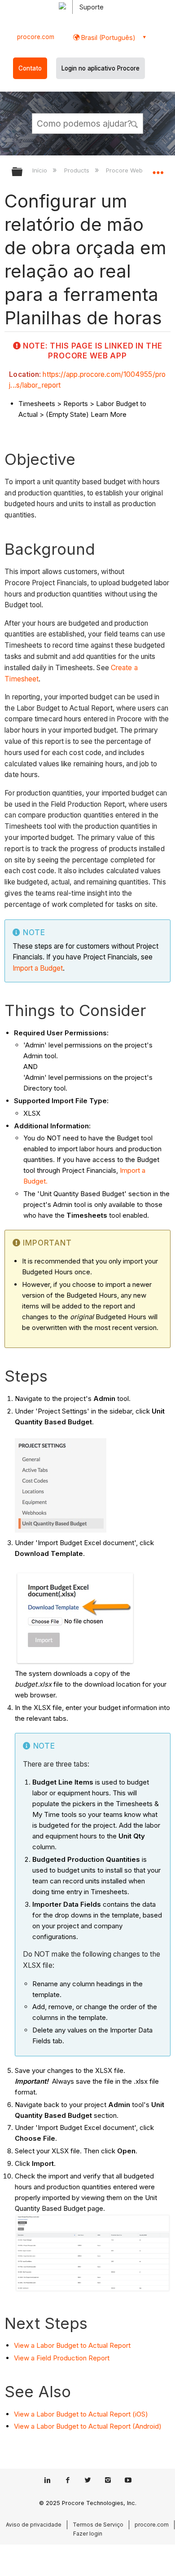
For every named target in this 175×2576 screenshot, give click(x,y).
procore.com (36, 37)
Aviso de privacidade (34, 2525)
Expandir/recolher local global (158, 169)
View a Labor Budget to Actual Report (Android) (88, 2426)
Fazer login (88, 2534)
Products (77, 170)
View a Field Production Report (62, 2358)
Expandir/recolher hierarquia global (23, 172)
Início (41, 170)
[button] (135, 123)
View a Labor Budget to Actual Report (72, 2345)
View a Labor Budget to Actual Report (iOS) (81, 2414)
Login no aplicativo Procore (101, 68)
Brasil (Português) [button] (107, 38)
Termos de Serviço (98, 2525)
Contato (30, 68)
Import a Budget (38, 968)
